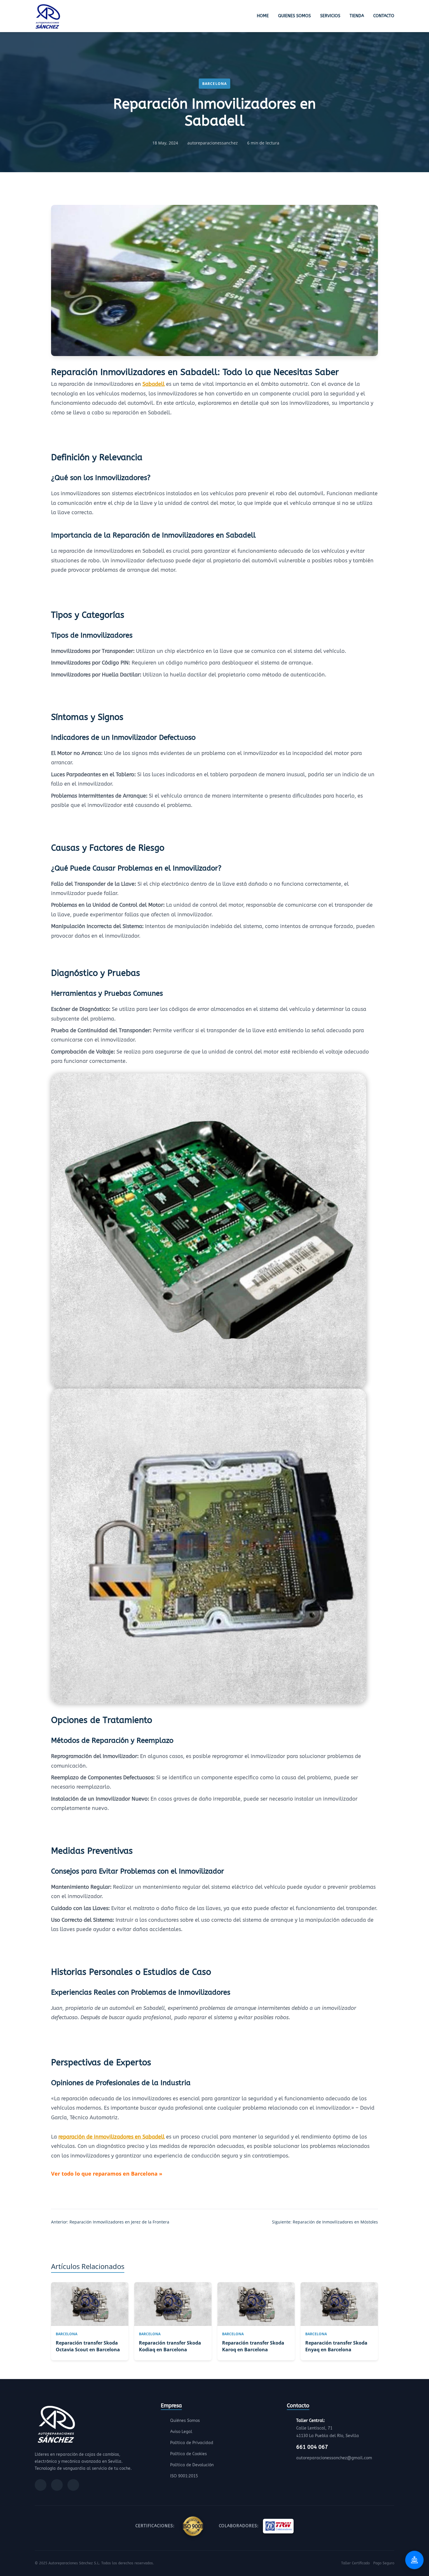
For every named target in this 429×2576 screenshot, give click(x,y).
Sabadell (154, 384)
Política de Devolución (192, 2465)
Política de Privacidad (192, 2443)
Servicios (330, 16)
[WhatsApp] (73, 2485)
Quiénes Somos (185, 2421)
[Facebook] (41, 2485)
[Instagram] (57, 2485)
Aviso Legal (181, 2432)
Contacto (384, 16)
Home (263, 16)
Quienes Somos (294, 16)
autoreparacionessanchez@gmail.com (334, 2458)
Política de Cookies (189, 2454)
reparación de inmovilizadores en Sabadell (111, 2137)
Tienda (357, 16)
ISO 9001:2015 (184, 2476)
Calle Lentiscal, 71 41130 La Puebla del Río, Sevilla (328, 2428)
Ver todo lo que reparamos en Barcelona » (107, 2174)
